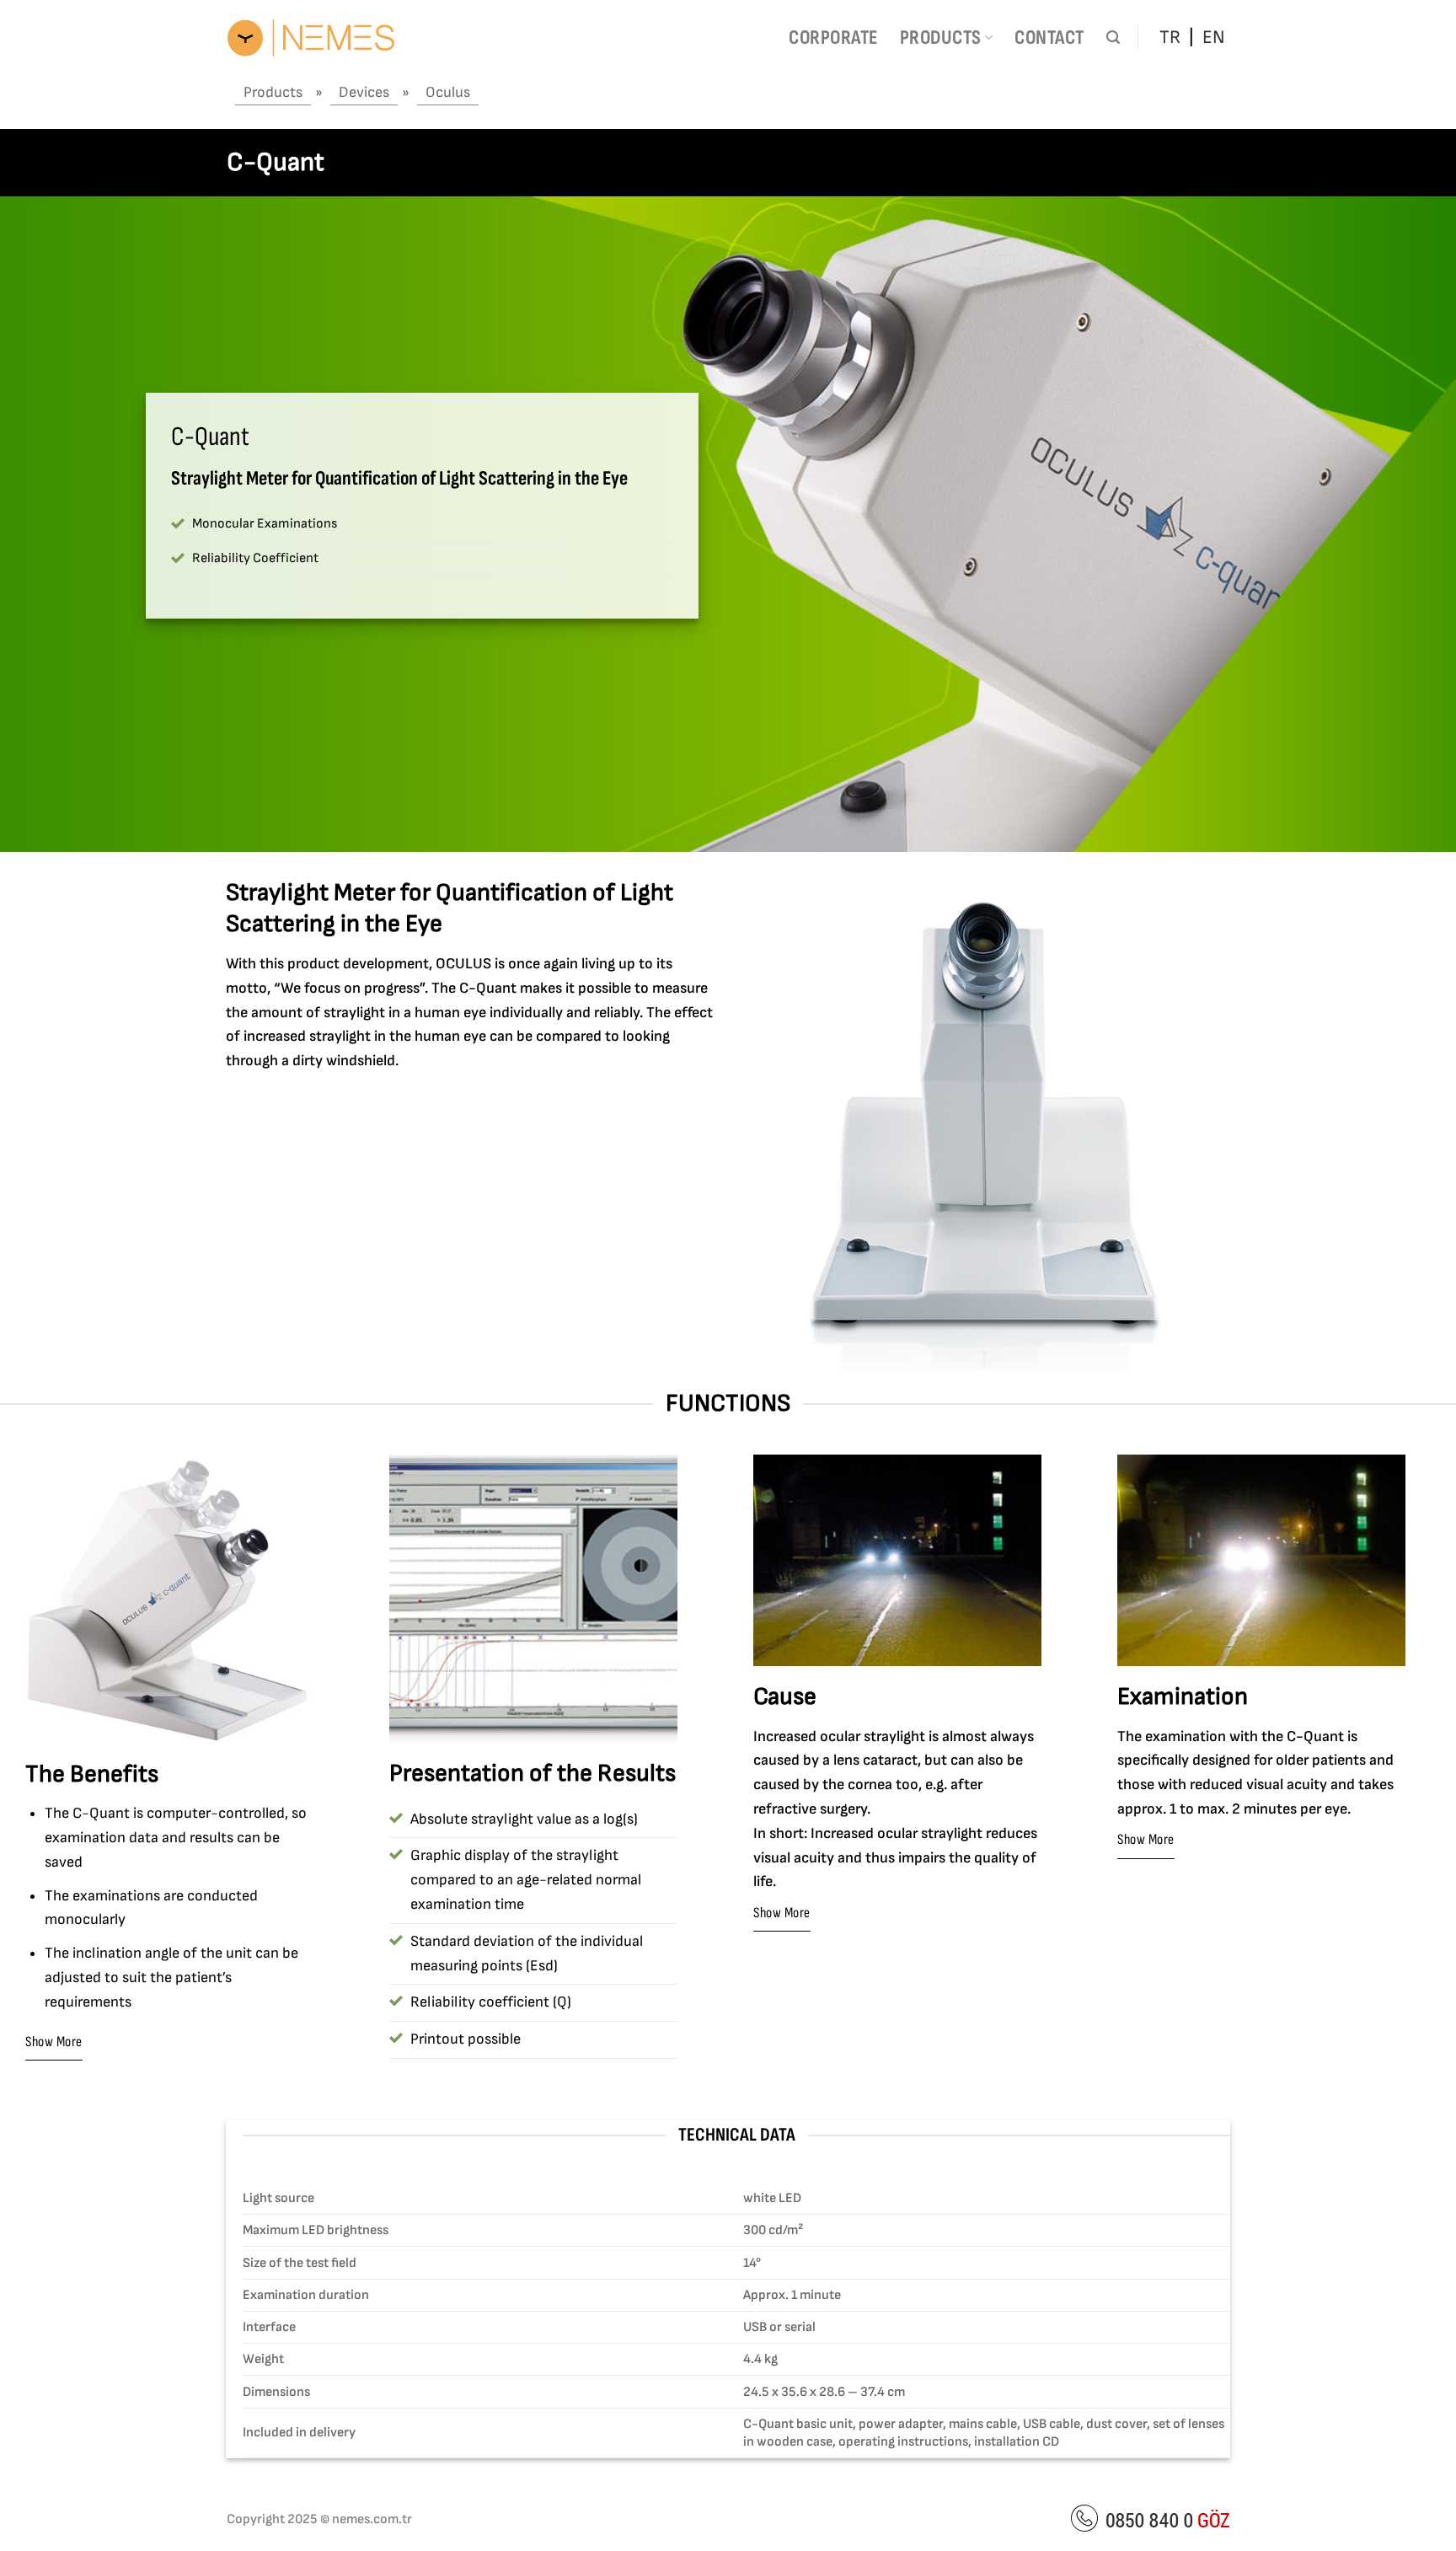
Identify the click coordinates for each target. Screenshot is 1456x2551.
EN (1214, 38)
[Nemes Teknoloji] (311, 38)
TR (1170, 38)
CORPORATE (833, 38)
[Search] (1113, 38)
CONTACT (1049, 38)
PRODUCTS (941, 38)
